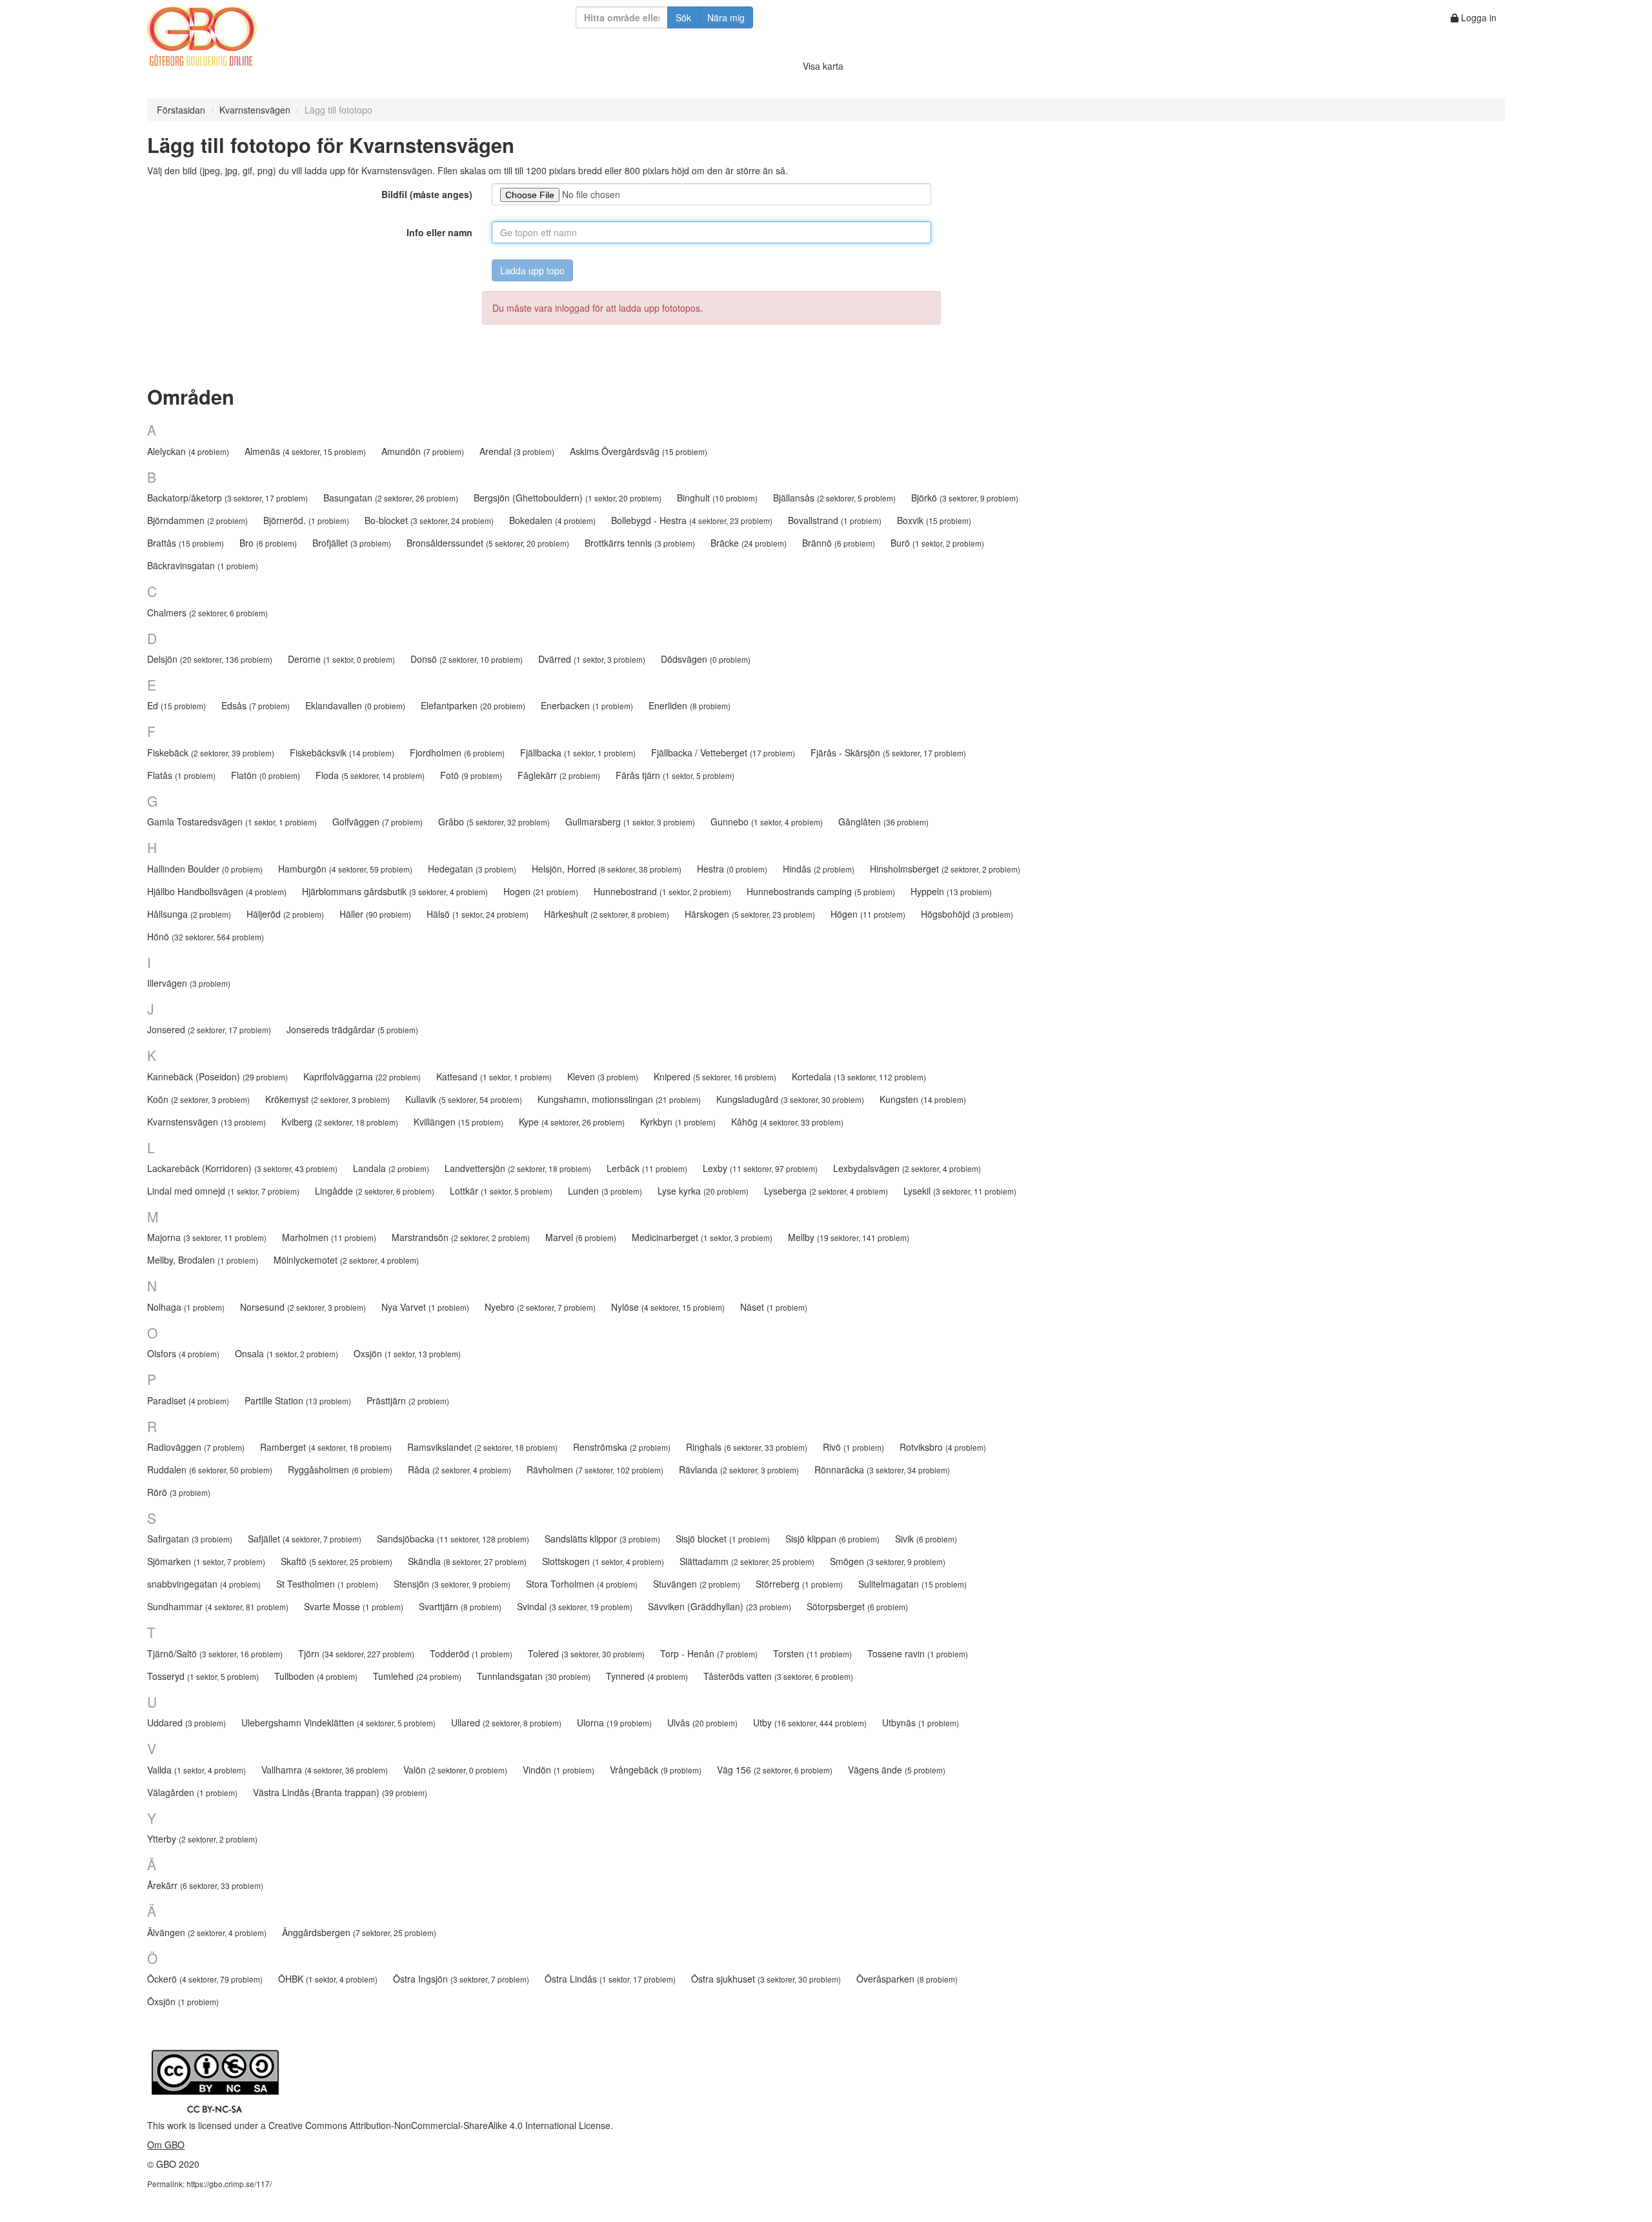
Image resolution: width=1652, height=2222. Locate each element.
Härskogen (750, 914)
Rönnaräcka (882, 1470)
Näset (774, 1307)
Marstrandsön (461, 1237)
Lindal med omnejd (223, 1191)
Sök (683, 17)
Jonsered (209, 1029)
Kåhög (787, 1122)
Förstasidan (181, 110)
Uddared (186, 1722)
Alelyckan (188, 451)
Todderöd (471, 1653)
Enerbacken (587, 705)
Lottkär (501, 1191)
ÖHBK (328, 1979)
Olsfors (183, 1353)
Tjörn (356, 1653)
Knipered (715, 1076)
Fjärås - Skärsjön (888, 752)
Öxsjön (183, 2001)
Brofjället (352, 543)
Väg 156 (775, 1770)
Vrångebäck (656, 1770)
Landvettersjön (518, 1168)
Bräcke (749, 543)
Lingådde (375, 1191)
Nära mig (726, 17)
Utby (810, 1722)
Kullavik (464, 1099)
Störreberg (799, 1584)
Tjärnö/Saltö (215, 1653)
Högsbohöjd (967, 914)
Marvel (581, 1237)
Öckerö (205, 1979)
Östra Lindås (610, 1979)
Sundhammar (218, 1606)
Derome (341, 659)
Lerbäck (647, 1168)
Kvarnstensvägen (255, 110)
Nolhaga (186, 1307)
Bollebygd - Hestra (692, 520)
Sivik (926, 1539)
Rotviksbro (943, 1447)
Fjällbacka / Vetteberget (723, 752)
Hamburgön (345, 869)
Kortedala (859, 1076)
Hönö (206, 936)
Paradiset (188, 1400)
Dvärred (592, 659)
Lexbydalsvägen (907, 1168)
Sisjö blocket (723, 1539)
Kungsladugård (790, 1099)
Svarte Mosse (354, 1606)
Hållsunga (189, 914)
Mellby (849, 1237)
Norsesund (303, 1307)
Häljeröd (285, 914)
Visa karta (823, 66)
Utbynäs (921, 1722)
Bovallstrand (835, 520)
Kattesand (494, 1076)
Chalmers (207, 612)
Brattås (186, 543)
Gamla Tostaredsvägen (232, 822)
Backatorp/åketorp (227, 498)
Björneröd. (306, 520)
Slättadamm (747, 1561)
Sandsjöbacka (453, 1539)
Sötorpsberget (857, 1606)
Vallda (196, 1770)
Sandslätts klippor (602, 1539)
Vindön (559, 1770)
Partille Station (298, 1400)
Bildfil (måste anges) (427, 194)
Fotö (471, 775)
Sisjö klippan (832, 1539)
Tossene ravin (918, 1653)
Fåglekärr (559, 775)
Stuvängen (697, 1584)
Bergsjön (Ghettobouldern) (568, 498)
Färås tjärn (675, 775)
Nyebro (540, 1307)
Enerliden (690, 705)
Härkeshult (607, 914)
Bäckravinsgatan (203, 565)
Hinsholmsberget (945, 869)
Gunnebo (767, 822)
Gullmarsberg (630, 822)
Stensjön (452, 1584)
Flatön (266, 775)
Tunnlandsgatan (534, 1676)
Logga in (1477, 17)
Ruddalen (210, 1470)
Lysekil (960, 1191)
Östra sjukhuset (766, 1979)
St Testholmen (327, 1584)
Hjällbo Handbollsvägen (217, 891)
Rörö (179, 1492)
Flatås (181, 775)
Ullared (506, 1722)
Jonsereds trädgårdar (352, 1029)
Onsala (287, 1353)
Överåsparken (907, 1979)
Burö (937, 543)
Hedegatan (472, 869)
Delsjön (210, 659)
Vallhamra (325, 1770)
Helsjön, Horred (607, 869)
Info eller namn (439, 232)
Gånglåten (883, 822)
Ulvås (702, 1722)
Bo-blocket (429, 520)
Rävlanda (739, 1470)
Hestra (732, 869)
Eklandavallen (355, 705)
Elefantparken (473, 705)
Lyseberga (826, 1191)
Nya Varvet (425, 1307)
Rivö (853, 1447)
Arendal (517, 451)
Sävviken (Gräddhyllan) (720, 1606)
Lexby (760, 1168)
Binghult (717, 498)
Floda (370, 775)
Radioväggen (196, 1447)
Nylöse (668, 1307)
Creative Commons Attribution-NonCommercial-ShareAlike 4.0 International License (439, 2125)
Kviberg (340, 1122)
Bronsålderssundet (488, 543)
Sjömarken (206, 1561)
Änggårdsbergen (359, 1932)
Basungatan (391, 498)
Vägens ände (897, 1770)
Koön (198, 1099)
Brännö (839, 543)
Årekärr (205, 1885)
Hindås (819, 869)
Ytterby (202, 1839)
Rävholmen (595, 1470)
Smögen (888, 1561)
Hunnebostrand (662, 891)
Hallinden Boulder (205, 869)
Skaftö (337, 1561)
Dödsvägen (706, 659)
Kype (572, 1122)
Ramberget (326, 1447)
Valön (455, 1770)
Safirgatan (190, 1539)
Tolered (586, 1653)
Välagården (192, 1792)
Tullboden (316, 1676)
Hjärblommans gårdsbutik (395, 891)
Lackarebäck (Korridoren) (242, 1168)
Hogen (541, 891)
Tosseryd (203, 1676)
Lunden (605, 1191)
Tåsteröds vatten (778, 1676)
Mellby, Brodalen (203, 1260)
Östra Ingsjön (461, 1979)
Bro (268, 543)
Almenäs (305, 451)
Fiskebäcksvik (342, 752)
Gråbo (494, 822)
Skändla (467, 1561)
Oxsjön (407, 1353)
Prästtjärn (408, 1400)
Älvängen (207, 1932)
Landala (391, 1168)
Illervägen (189, 983)
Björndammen (197, 520)
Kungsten (923, 1099)
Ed (176, 705)
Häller (375, 914)
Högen (868, 914)
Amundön (423, 451)
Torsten (812, 1653)
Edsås (256, 705)
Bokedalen (552, 520)
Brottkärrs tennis (640, 543)
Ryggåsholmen (340, 1470)
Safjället (305, 1539)
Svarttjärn (460, 1606)
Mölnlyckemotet (346, 1260)
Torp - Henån (709, 1653)
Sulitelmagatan (912, 1584)
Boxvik (934, 520)
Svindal (575, 1606)
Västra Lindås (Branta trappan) (340, 1792)
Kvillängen (458, 1122)
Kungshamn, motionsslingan (619, 1099)
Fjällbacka (578, 752)
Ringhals (747, 1447)
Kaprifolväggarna (362, 1076)
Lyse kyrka (703, 1191)
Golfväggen (378, 822)
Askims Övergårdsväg (639, 451)
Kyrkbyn (678, 1122)
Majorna (207, 1237)
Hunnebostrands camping (821, 891)
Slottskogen (603, 1561)
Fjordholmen (457, 752)
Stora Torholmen (582, 1584)
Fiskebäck (211, 752)
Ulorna (614, 1722)
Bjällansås (834, 498)
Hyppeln (951, 891)
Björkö (965, 498)
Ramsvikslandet (482, 1447)
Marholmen (329, 1237)
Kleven (603, 1076)
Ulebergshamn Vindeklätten (338, 1722)
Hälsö (478, 914)
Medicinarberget (702, 1237)
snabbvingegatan (204, 1584)
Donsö (467, 659)
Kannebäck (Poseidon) (217, 1076)
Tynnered (647, 1676)
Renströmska (622, 1447)
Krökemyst (327, 1099)
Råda (459, 1470)
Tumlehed (417, 1676)
